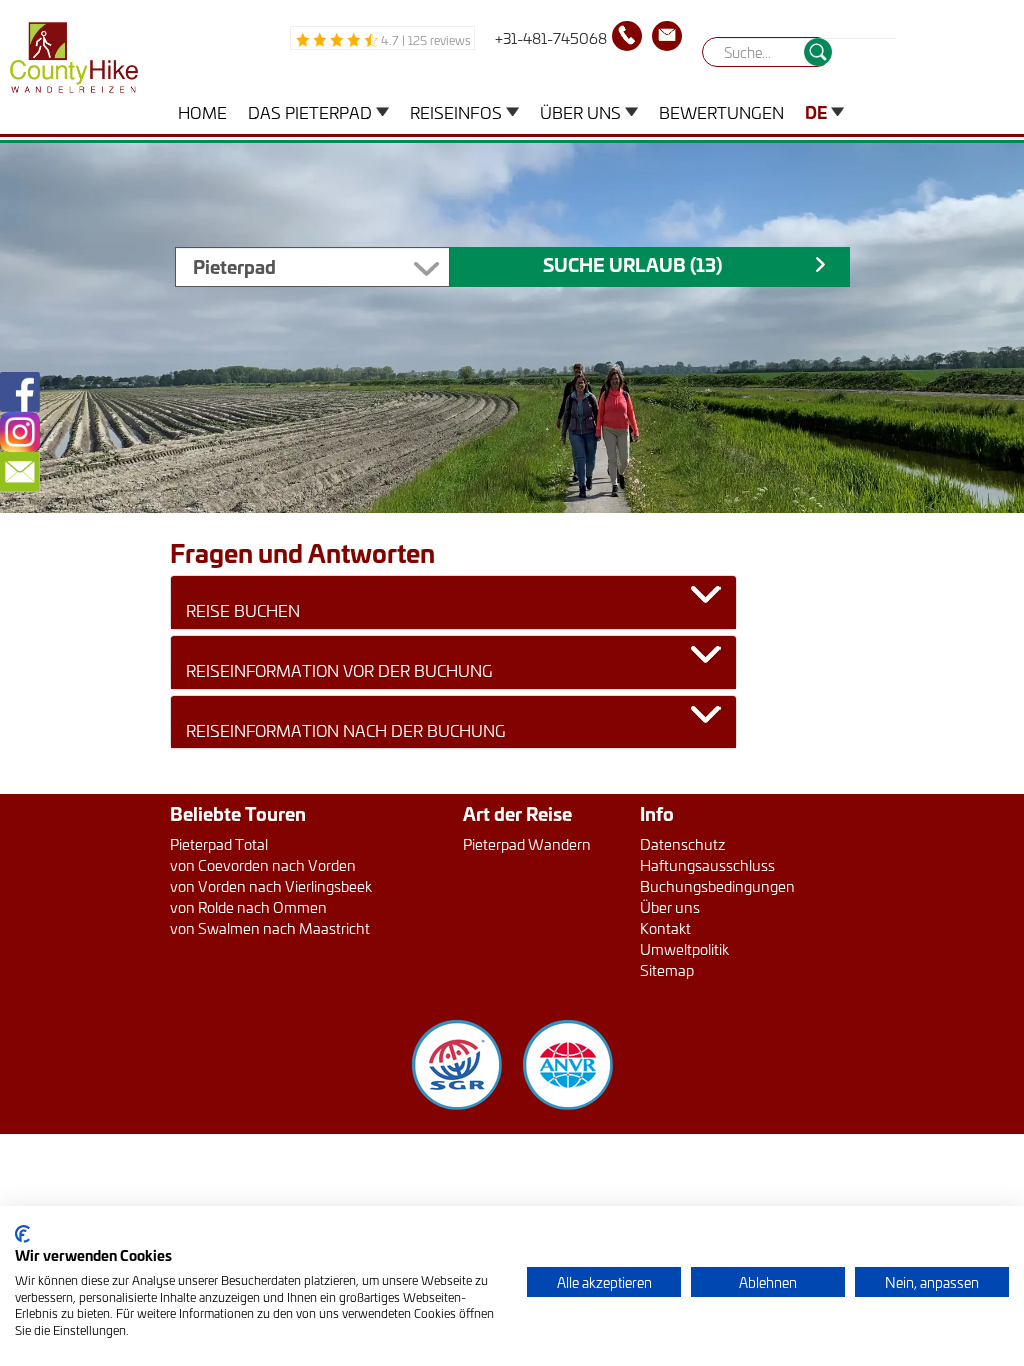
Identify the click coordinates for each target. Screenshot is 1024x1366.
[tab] (454, 602)
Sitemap (667, 969)
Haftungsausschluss (707, 864)
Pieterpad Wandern (527, 843)
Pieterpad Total (219, 843)
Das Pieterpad (310, 111)
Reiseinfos (456, 111)
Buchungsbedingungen (717, 885)
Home (202, 111)
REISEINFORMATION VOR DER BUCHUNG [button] (339, 670)
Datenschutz (682, 843)
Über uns (580, 111)
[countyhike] (69, 62)
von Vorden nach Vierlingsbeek (271, 885)
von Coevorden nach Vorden (263, 864)
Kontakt (665, 927)
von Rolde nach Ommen (248, 906)
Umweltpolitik (684, 948)
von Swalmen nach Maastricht (270, 927)
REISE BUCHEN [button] (243, 610)
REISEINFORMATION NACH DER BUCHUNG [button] (345, 730)
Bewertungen (721, 111)
